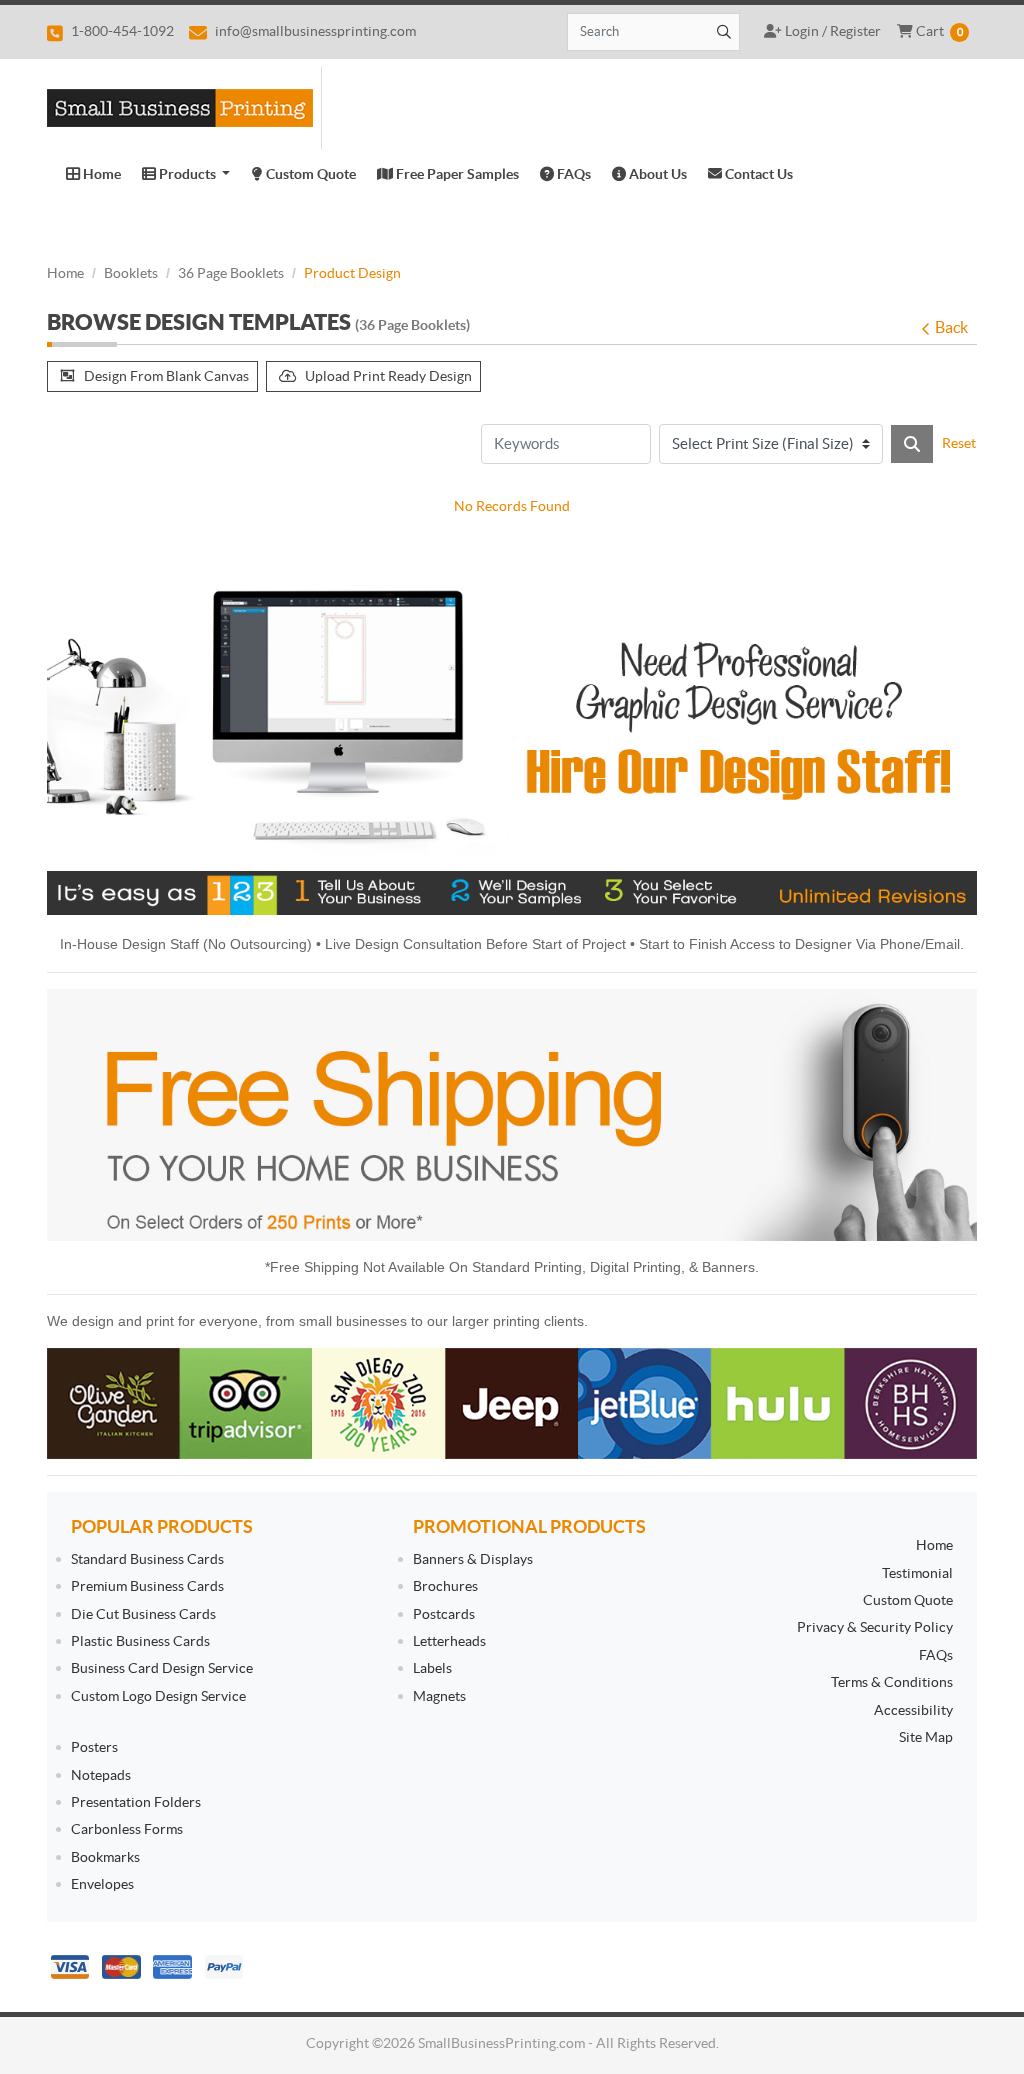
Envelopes (102, 1884)
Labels (432, 1668)
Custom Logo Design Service (158, 1696)
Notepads (101, 1775)
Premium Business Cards (147, 1586)
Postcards (444, 1614)
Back (951, 327)
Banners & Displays (473, 1559)
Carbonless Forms (127, 1829)
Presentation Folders (136, 1802)
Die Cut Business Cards (143, 1614)
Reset (959, 443)
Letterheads (449, 1641)
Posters (94, 1747)
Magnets (439, 1696)
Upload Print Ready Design (388, 376)
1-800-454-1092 (121, 31)
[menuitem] (93, 174)
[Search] (912, 444)
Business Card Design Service (162, 1668)
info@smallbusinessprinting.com (314, 31)
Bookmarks (105, 1857)
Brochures (445, 1586)
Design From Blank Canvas (166, 376)
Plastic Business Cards (140, 1641)
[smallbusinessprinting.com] (184, 108)
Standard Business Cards (147, 1559)
